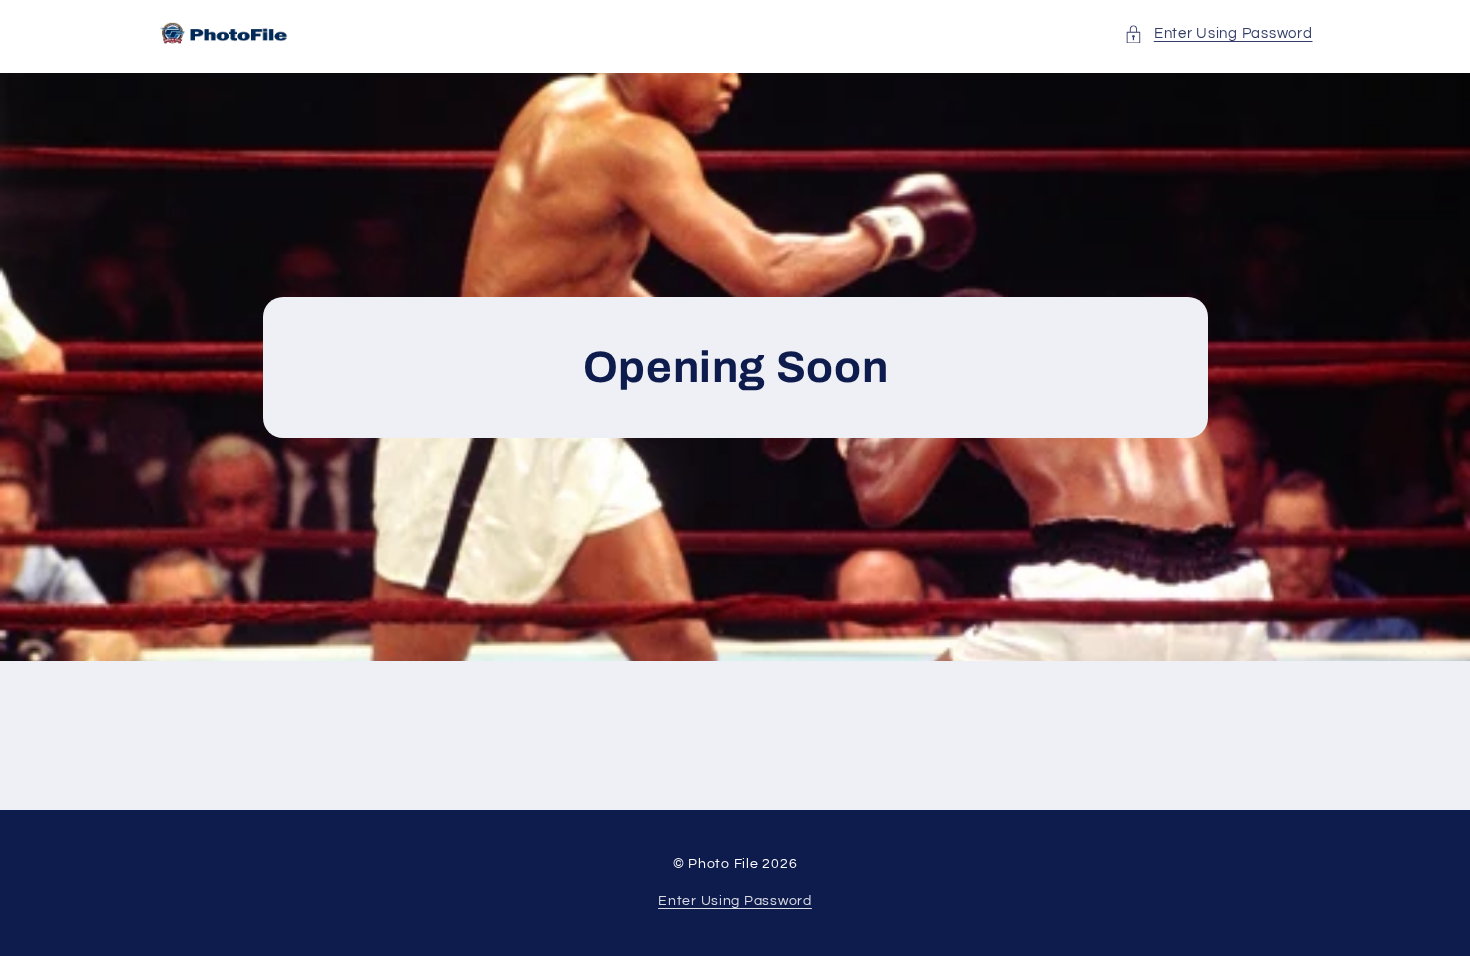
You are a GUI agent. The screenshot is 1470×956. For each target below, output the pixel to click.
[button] (1218, 34)
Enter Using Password (735, 901)
